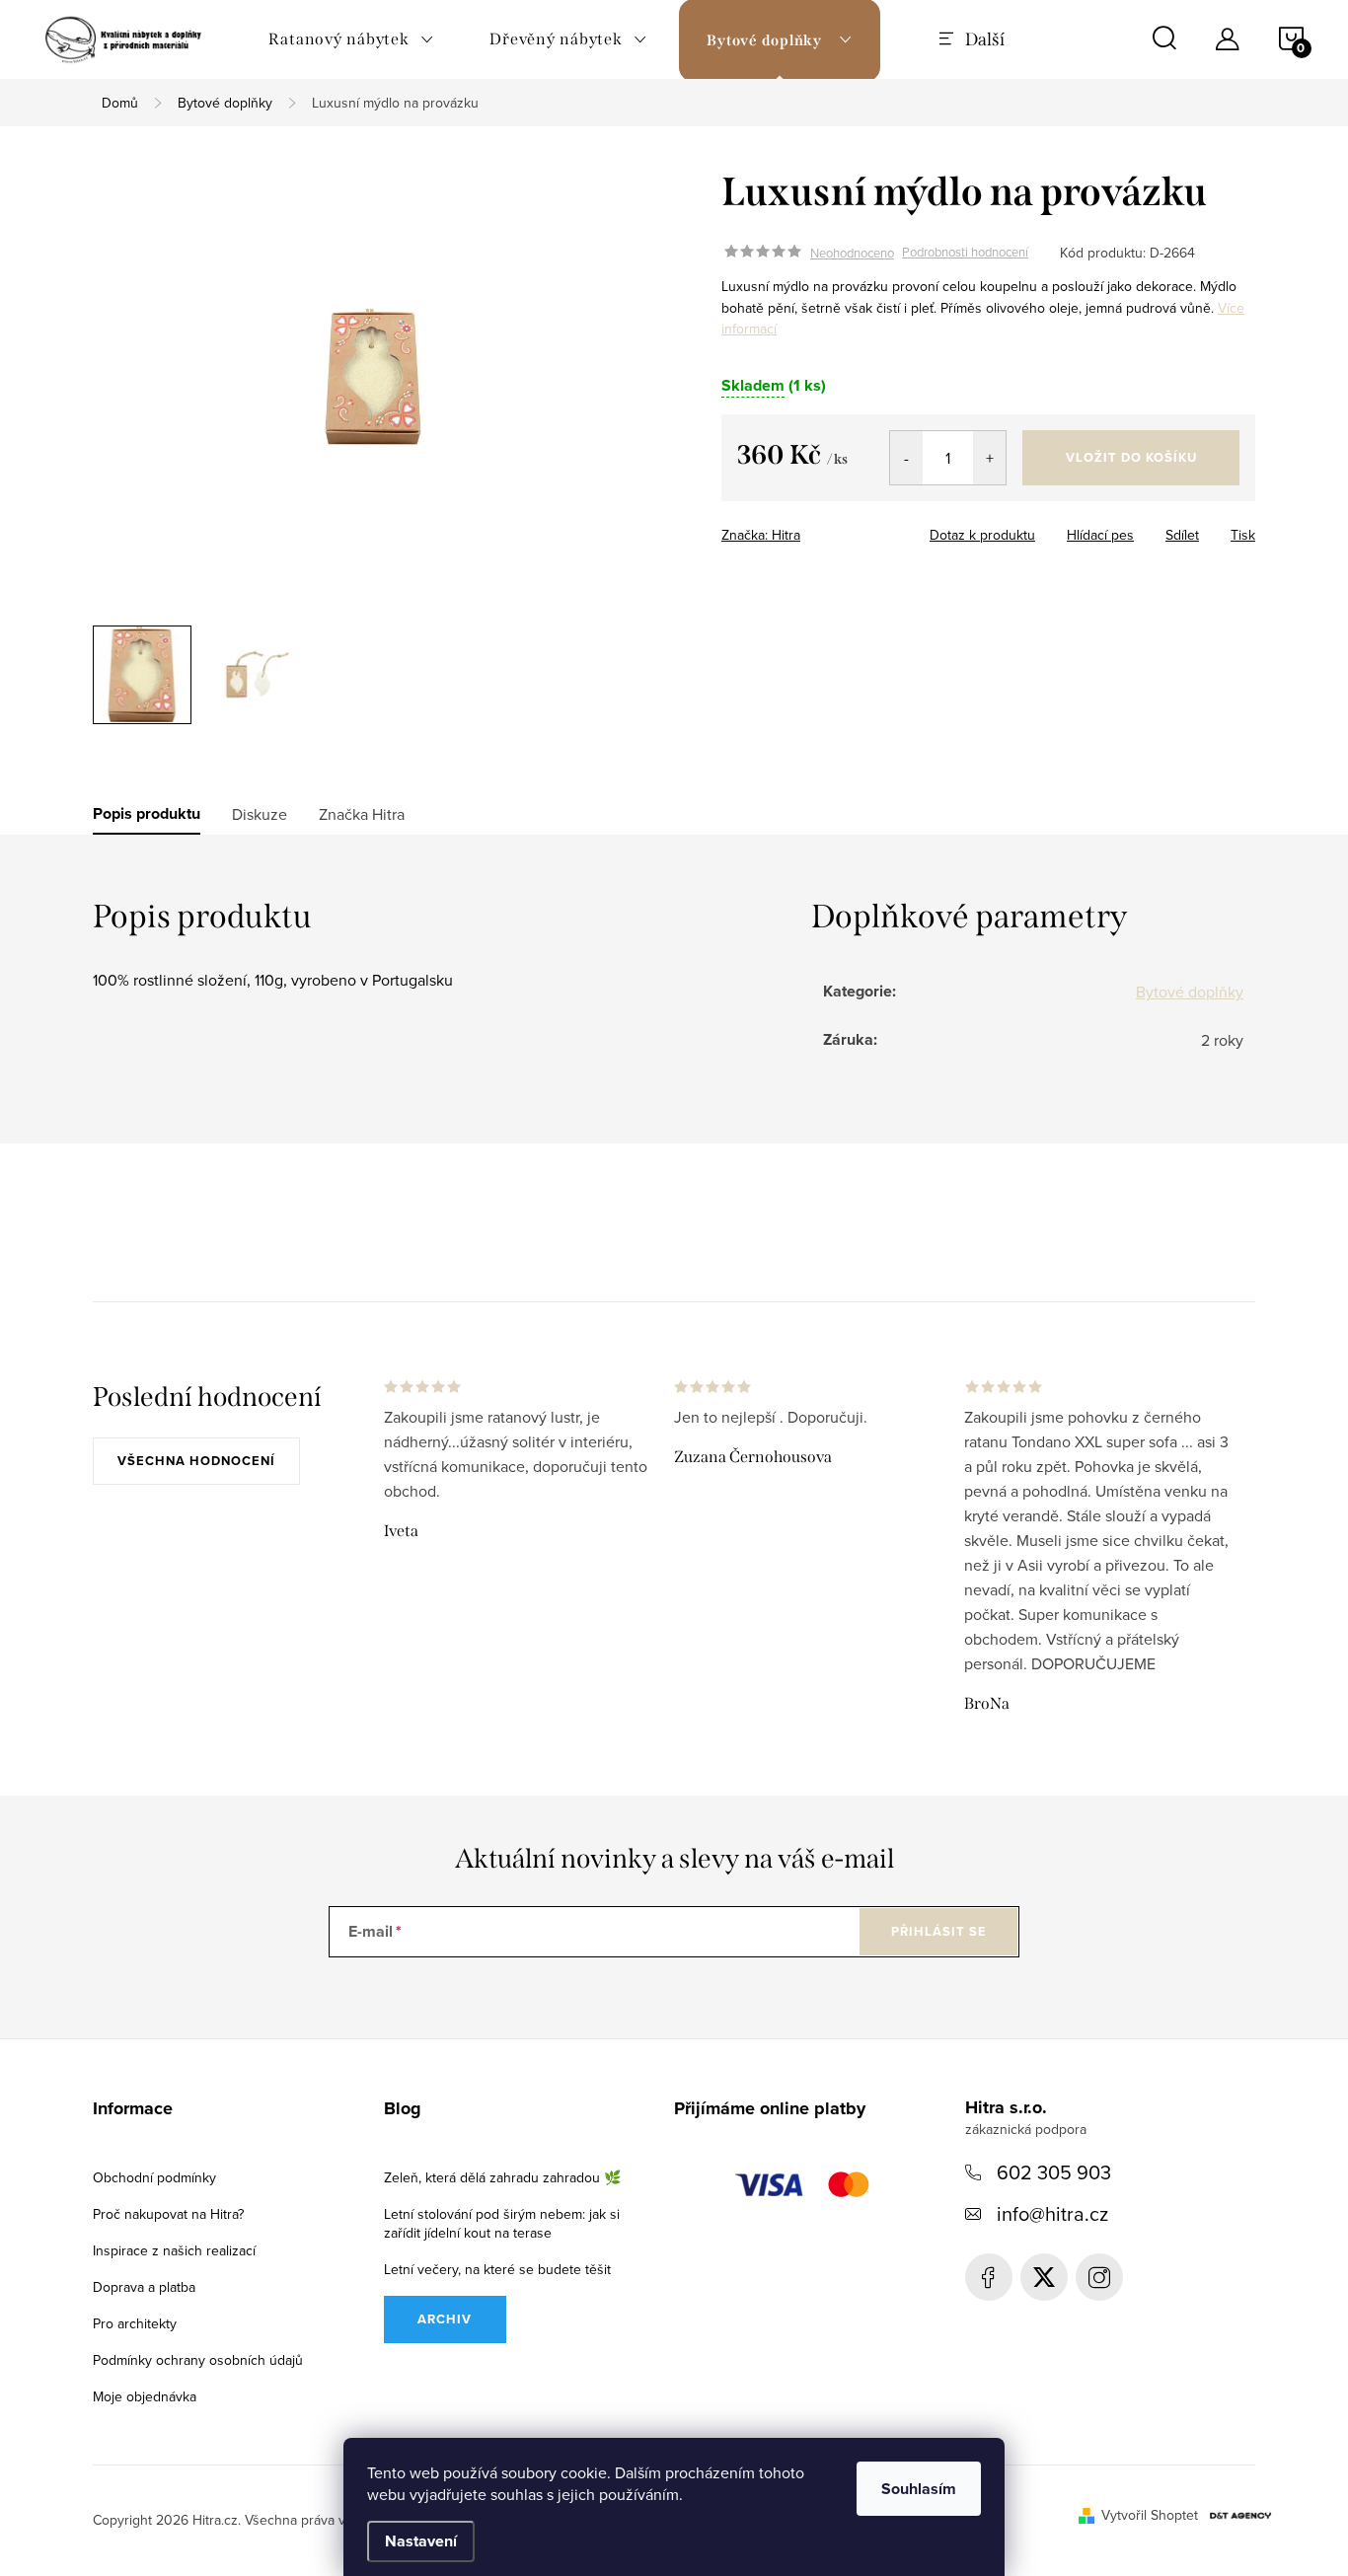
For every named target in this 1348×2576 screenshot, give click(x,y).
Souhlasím (919, 2489)
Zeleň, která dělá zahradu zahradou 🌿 (502, 2177)
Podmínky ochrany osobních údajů (198, 2360)
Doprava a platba (144, 2287)
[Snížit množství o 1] (906, 458)
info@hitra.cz (1052, 2213)
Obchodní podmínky (154, 2177)
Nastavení (421, 2541)
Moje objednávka (145, 2396)
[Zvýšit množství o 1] (989, 458)
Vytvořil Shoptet (1150, 2515)
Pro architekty (135, 2323)
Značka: (761, 535)
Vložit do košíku (1131, 457)
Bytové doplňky (1190, 992)
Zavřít (843, 529)
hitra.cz (1099, 2277)
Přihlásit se (939, 1931)
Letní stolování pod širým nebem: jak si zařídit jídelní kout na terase (502, 2223)
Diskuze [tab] (260, 814)
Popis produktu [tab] (147, 814)
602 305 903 (1054, 2172)
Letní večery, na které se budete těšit (497, 2269)
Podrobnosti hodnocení (965, 253)
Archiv (445, 2319)
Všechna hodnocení (196, 1461)
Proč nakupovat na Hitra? (168, 2214)
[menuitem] (351, 39)
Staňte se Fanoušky (989, 2277)
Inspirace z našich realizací (174, 2250)
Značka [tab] (362, 814)
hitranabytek (1044, 2277)
